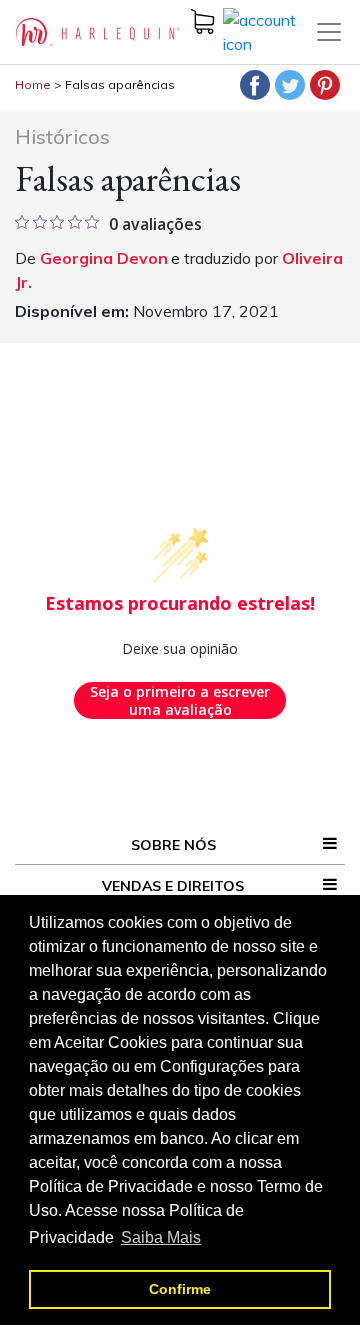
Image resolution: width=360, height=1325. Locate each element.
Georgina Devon (104, 258)
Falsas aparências (120, 84)
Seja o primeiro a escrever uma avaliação (180, 700)
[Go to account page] (268, 30)
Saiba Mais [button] (161, 1237)
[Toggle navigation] (329, 32)
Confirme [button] (180, 1289)
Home (33, 84)
